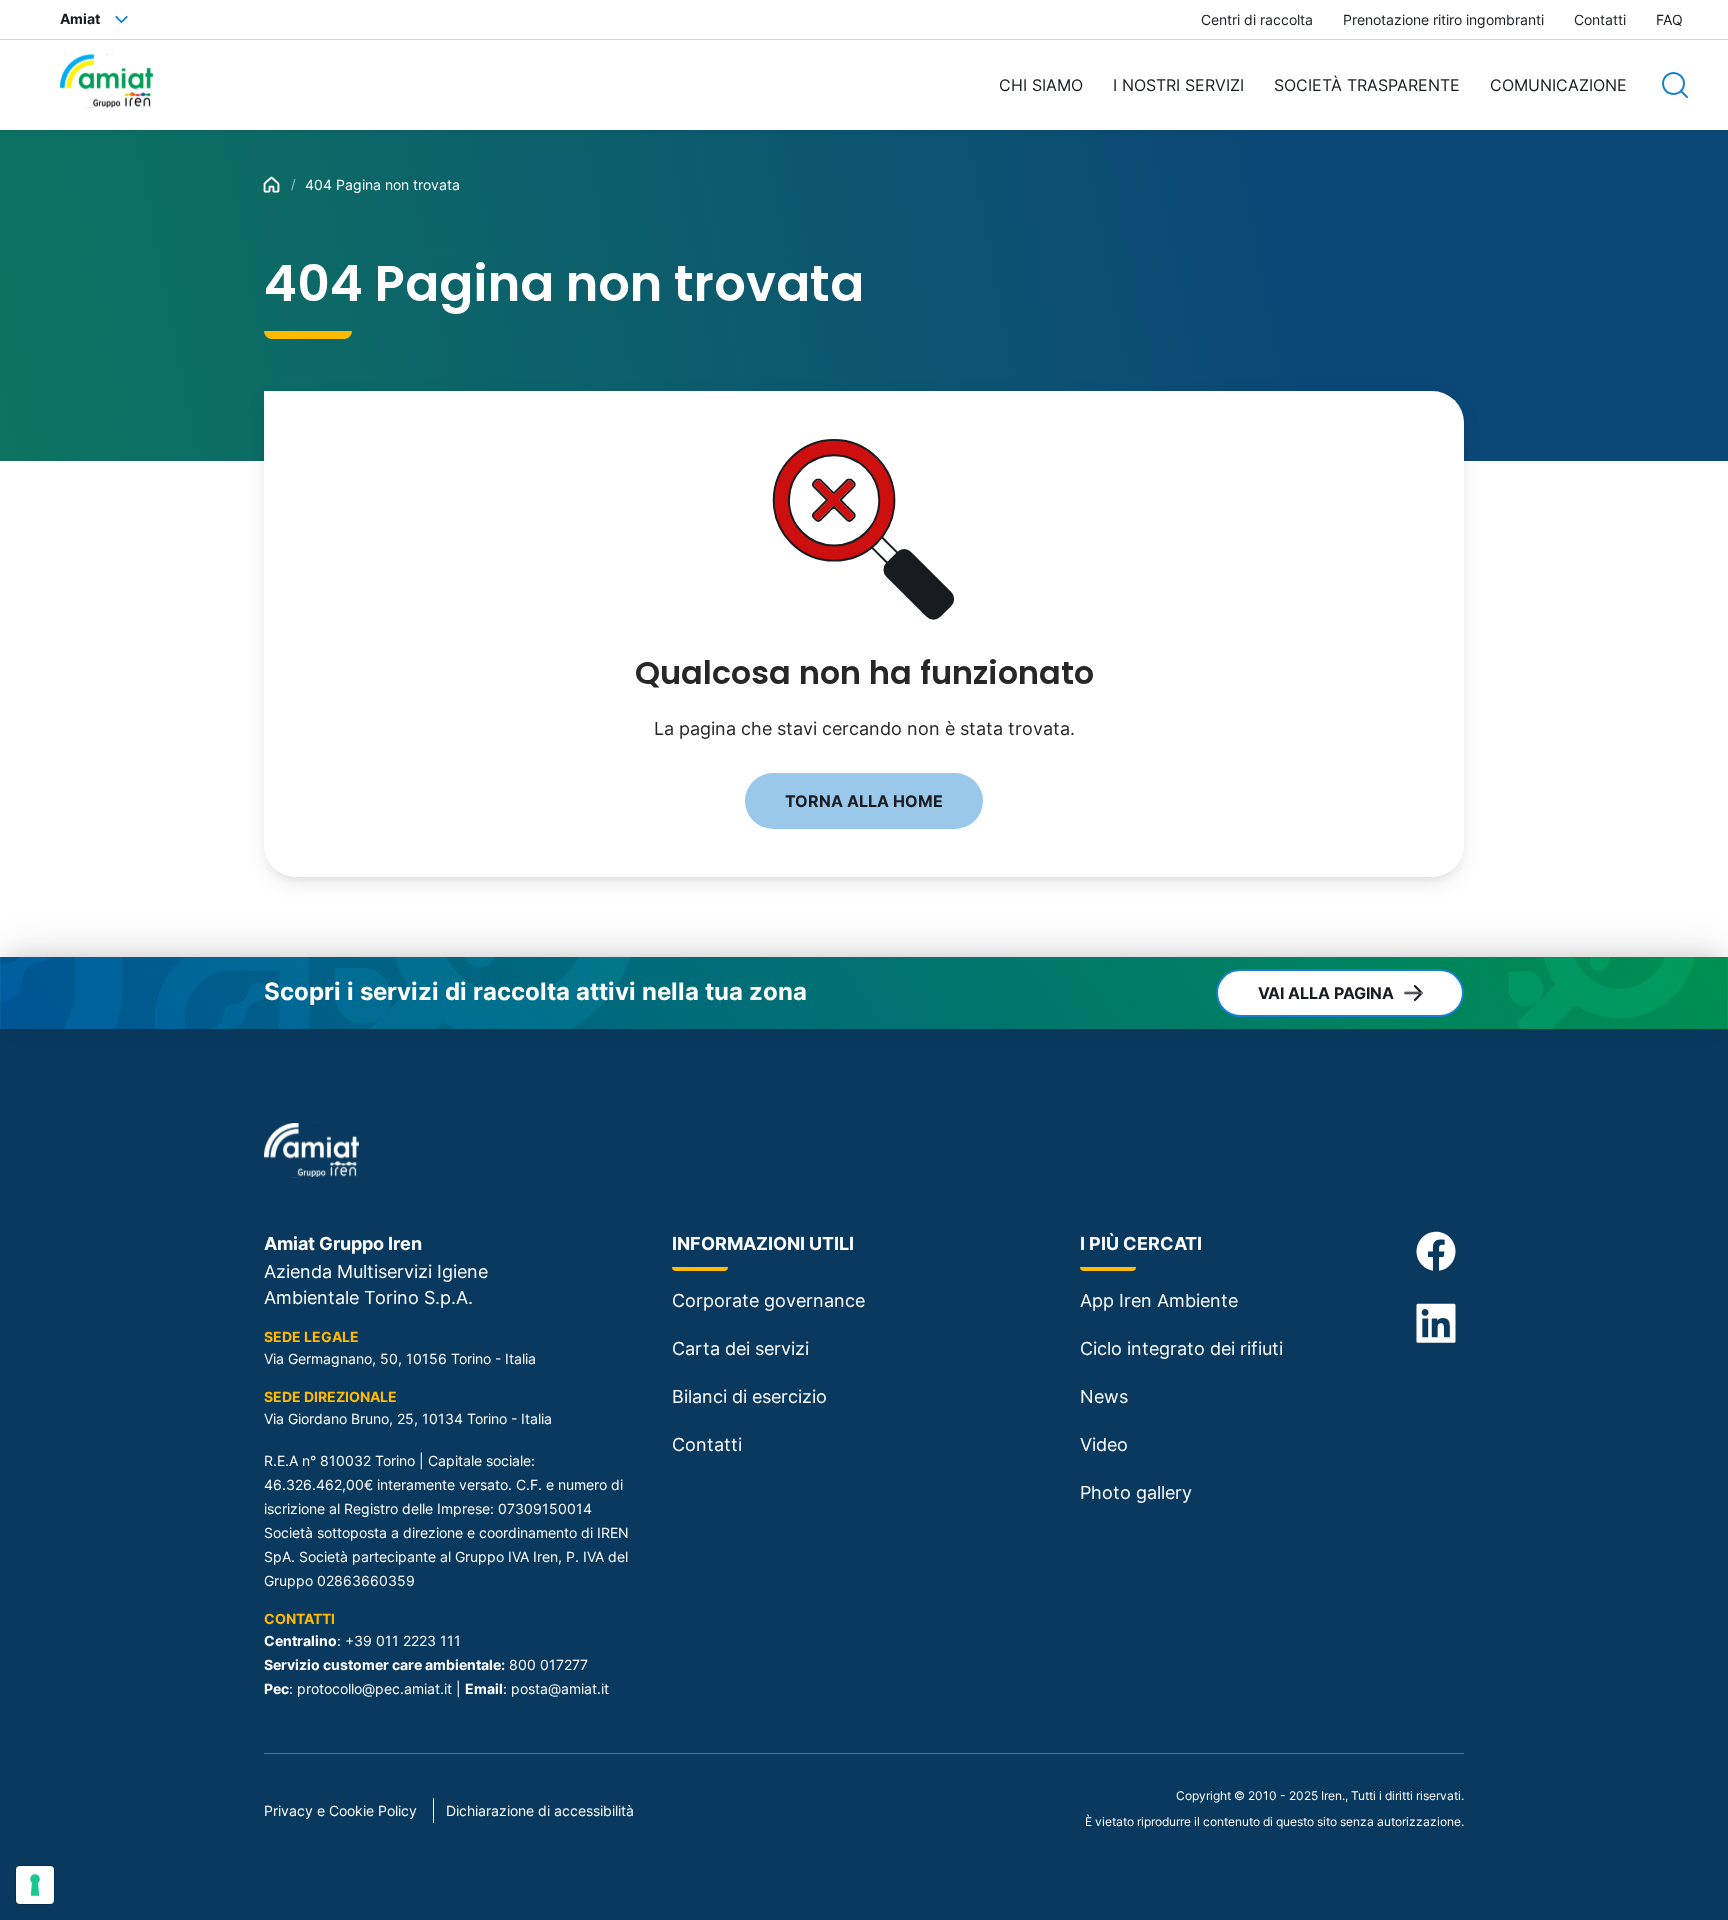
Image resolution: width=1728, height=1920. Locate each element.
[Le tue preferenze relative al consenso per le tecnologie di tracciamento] (35, 1885)
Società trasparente (1367, 85)
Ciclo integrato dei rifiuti (1181, 1348)
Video (1104, 1444)
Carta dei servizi (740, 1348)
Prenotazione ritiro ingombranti (1443, 19)
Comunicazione (1558, 85)
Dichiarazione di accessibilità (540, 1810)
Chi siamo (1041, 85)
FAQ (1669, 19)
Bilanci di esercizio (749, 1396)
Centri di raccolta (1257, 19)
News (1104, 1396)
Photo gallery (1136, 1492)
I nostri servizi (1178, 85)
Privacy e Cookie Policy (340, 1810)
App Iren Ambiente (1159, 1300)
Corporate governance (768, 1300)
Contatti (1600, 19)
